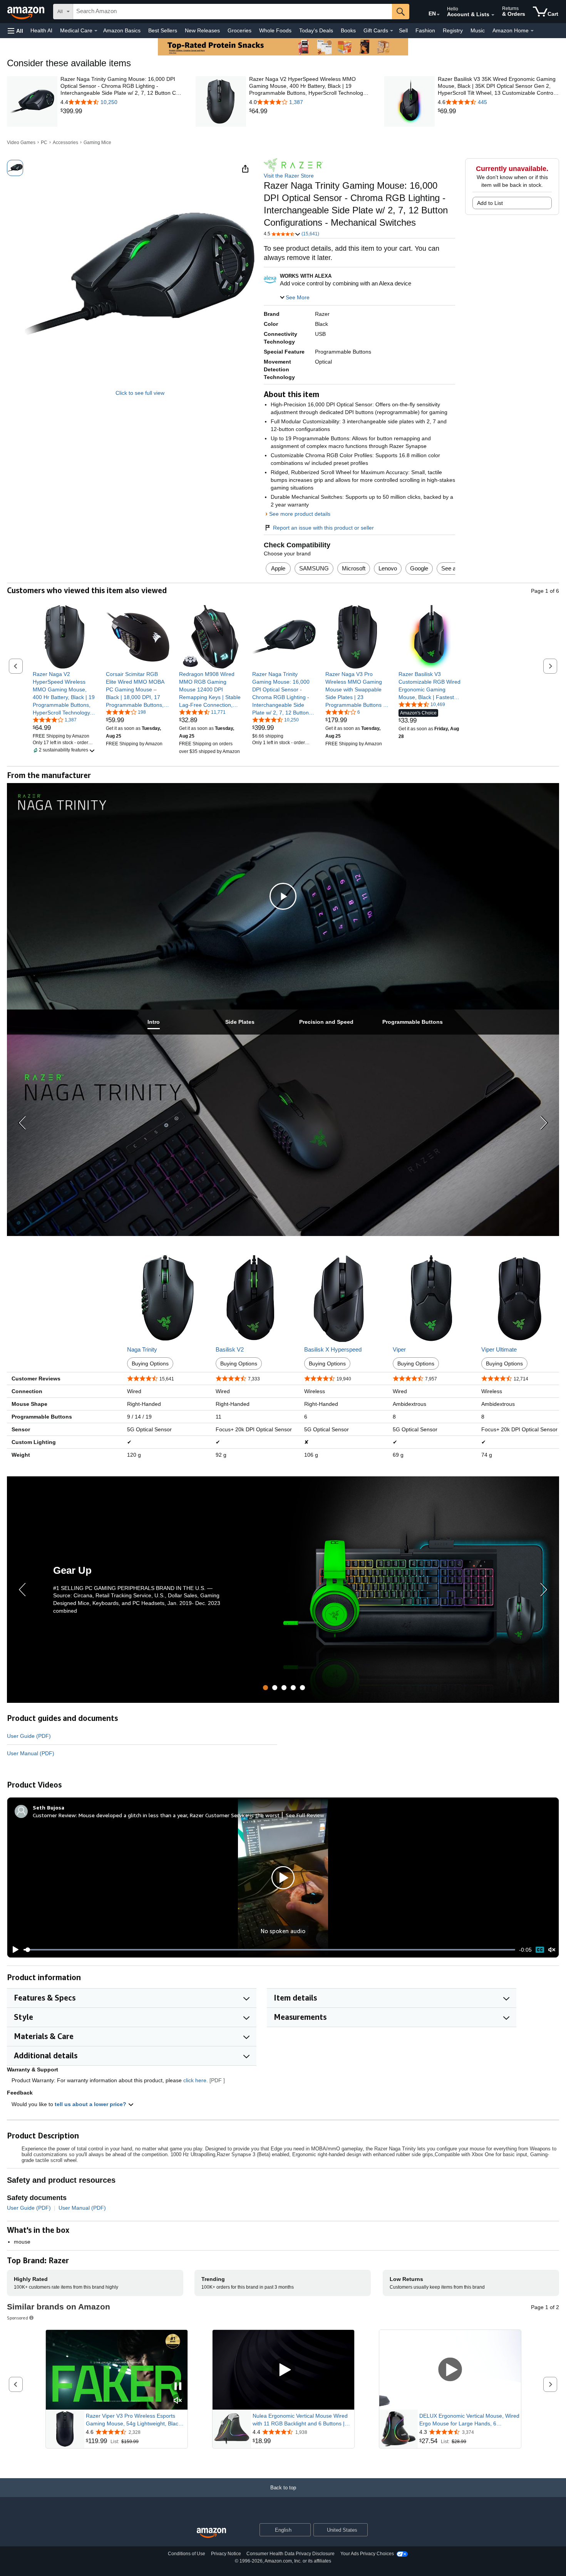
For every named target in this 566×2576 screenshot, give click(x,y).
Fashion (425, 30)
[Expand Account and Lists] (493, 15)
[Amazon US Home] (211, 2533)
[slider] (269, 1950)
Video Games (21, 143)
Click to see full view (140, 393)
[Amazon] (27, 12)
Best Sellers (163, 30)
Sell (403, 30)
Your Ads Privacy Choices (367, 2554)
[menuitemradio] (540, 1950)
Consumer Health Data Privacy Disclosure (291, 2554)
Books (348, 30)
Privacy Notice (226, 2554)
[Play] (13, 1950)
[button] (15, 31)
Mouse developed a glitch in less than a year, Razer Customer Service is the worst (179, 1815)
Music (478, 30)
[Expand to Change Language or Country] (438, 15)
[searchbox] (233, 12)
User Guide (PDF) (29, 1736)
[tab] (154, 1022)
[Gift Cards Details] (392, 31)
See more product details (300, 514)
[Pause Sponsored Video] (178, 2387)
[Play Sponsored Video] (283, 2370)
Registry (453, 30)
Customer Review (54, 1815)
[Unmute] (552, 1950)
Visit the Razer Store (289, 176)
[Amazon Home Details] (532, 31)
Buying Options (150, 1363)
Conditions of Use (187, 2554)
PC (44, 143)
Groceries (239, 30)
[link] (121, 111)
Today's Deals (316, 30)
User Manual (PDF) (31, 1753)
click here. (196, 2080)
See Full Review (305, 1815)
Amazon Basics (122, 30)
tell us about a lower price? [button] (91, 2104)
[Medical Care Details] (96, 31)
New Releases (202, 30)
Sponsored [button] (18, 2318)
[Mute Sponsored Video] (178, 2401)
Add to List (490, 203)
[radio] (15, 168)
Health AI (41, 30)
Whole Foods (275, 30)
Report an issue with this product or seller (323, 528)
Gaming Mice (97, 143)
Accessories (65, 143)
